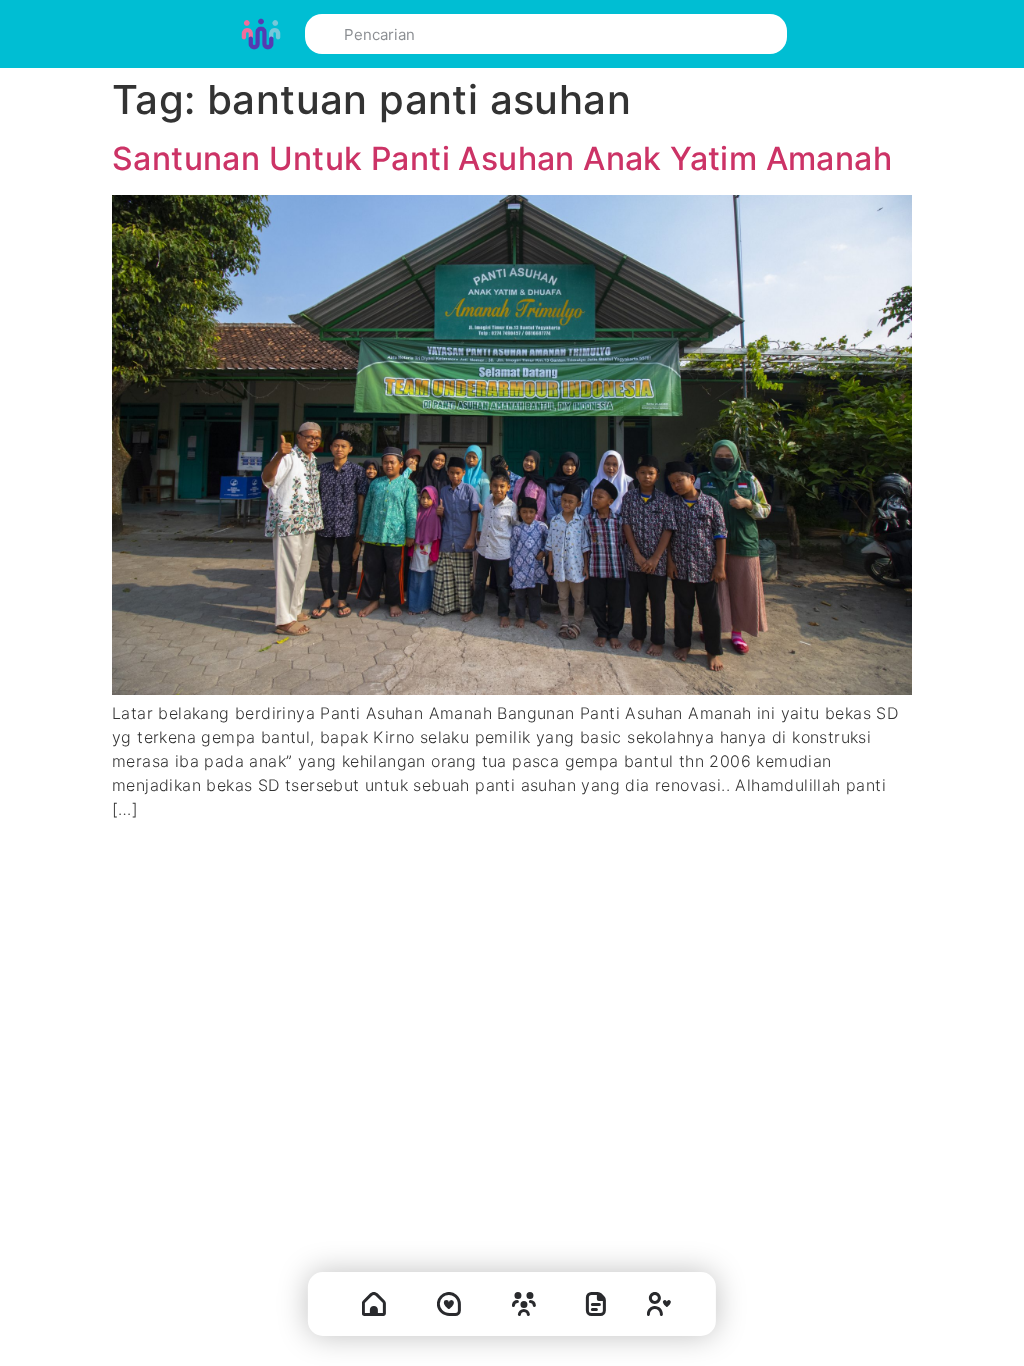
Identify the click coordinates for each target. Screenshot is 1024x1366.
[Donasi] (449, 1308)
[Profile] (659, 1308)
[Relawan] (524, 1308)
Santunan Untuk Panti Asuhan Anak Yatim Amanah (502, 158)
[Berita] (596, 1308)
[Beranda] (374, 1308)
